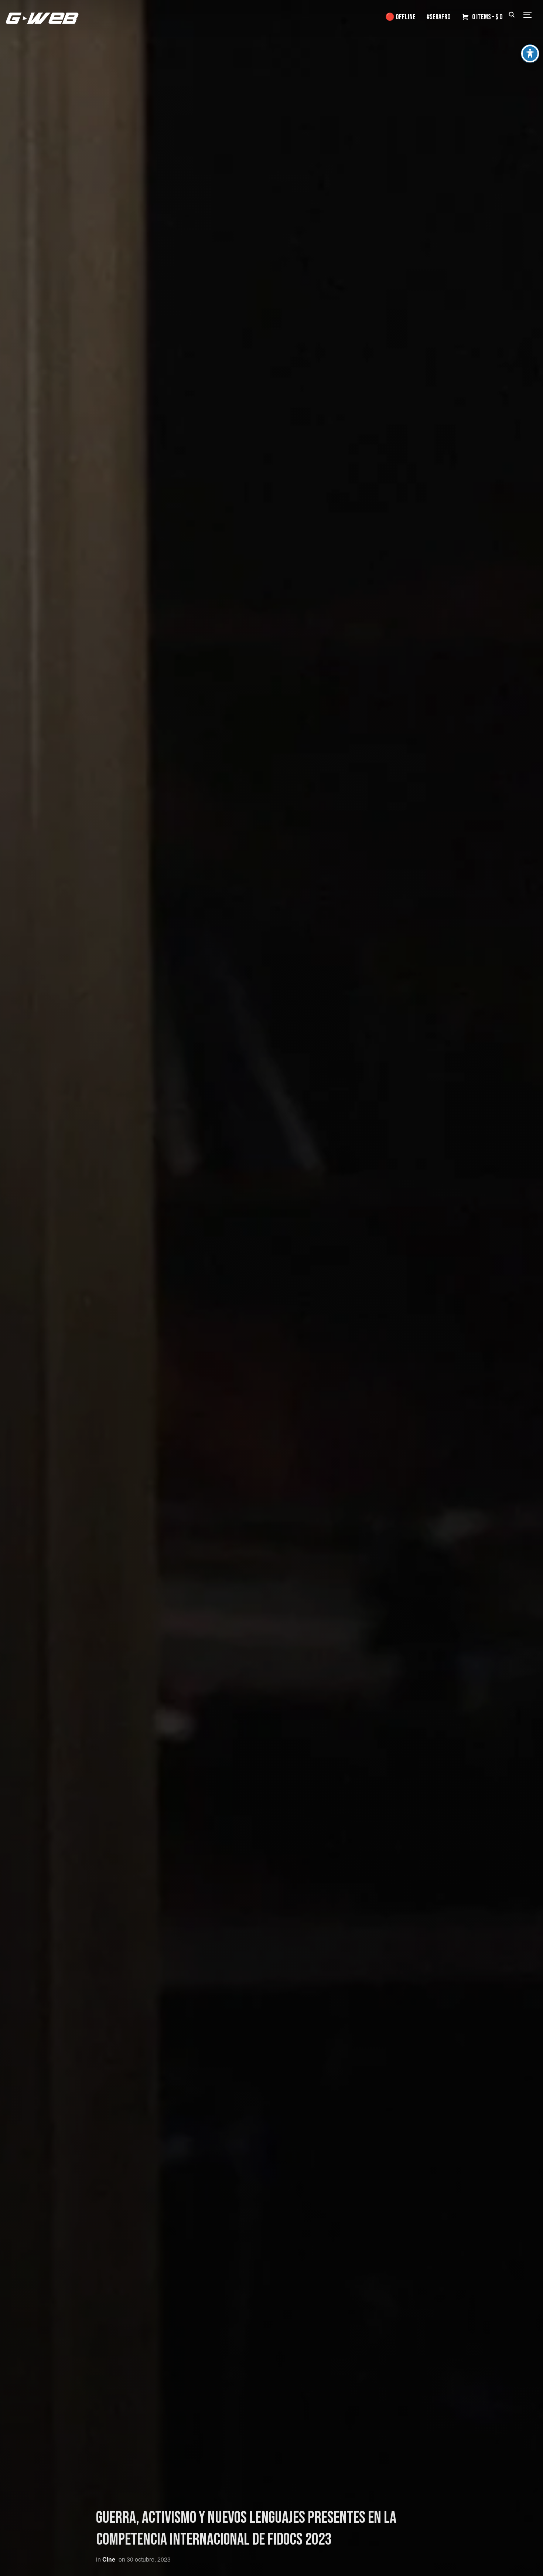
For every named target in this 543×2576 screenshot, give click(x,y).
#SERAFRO (439, 17)
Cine (109, 2559)
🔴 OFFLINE (400, 17)
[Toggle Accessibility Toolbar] (530, 54)
